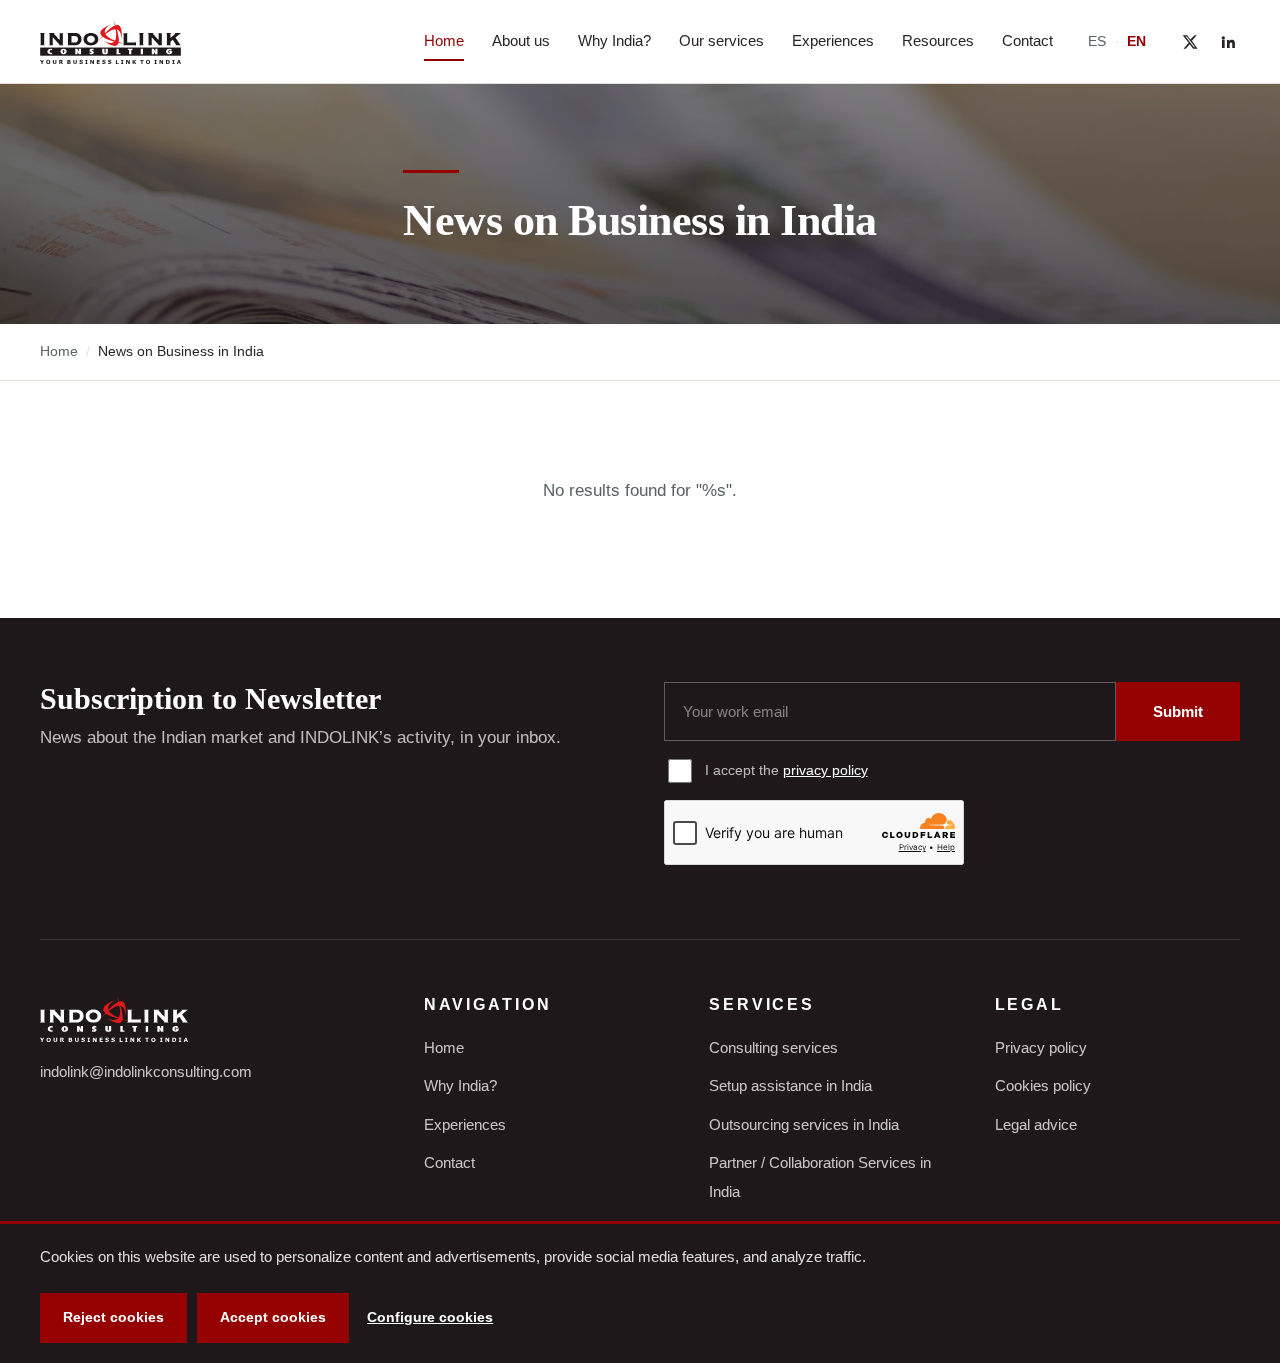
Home (444, 40)
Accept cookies (273, 1317)
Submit (1178, 711)
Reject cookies (113, 1317)
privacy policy (825, 770)
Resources (938, 40)
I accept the (786, 770)
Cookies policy (1043, 1085)
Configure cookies (430, 1317)
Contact (1027, 40)
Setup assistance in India (790, 1085)
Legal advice (1036, 1124)
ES (1097, 41)
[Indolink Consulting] (110, 42)
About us (521, 40)
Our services (721, 40)
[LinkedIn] (1228, 42)
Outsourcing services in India (804, 1124)
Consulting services (773, 1047)
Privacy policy (1041, 1047)
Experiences (833, 40)
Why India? (614, 40)
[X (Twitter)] (1190, 42)
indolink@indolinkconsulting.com (146, 1071)
